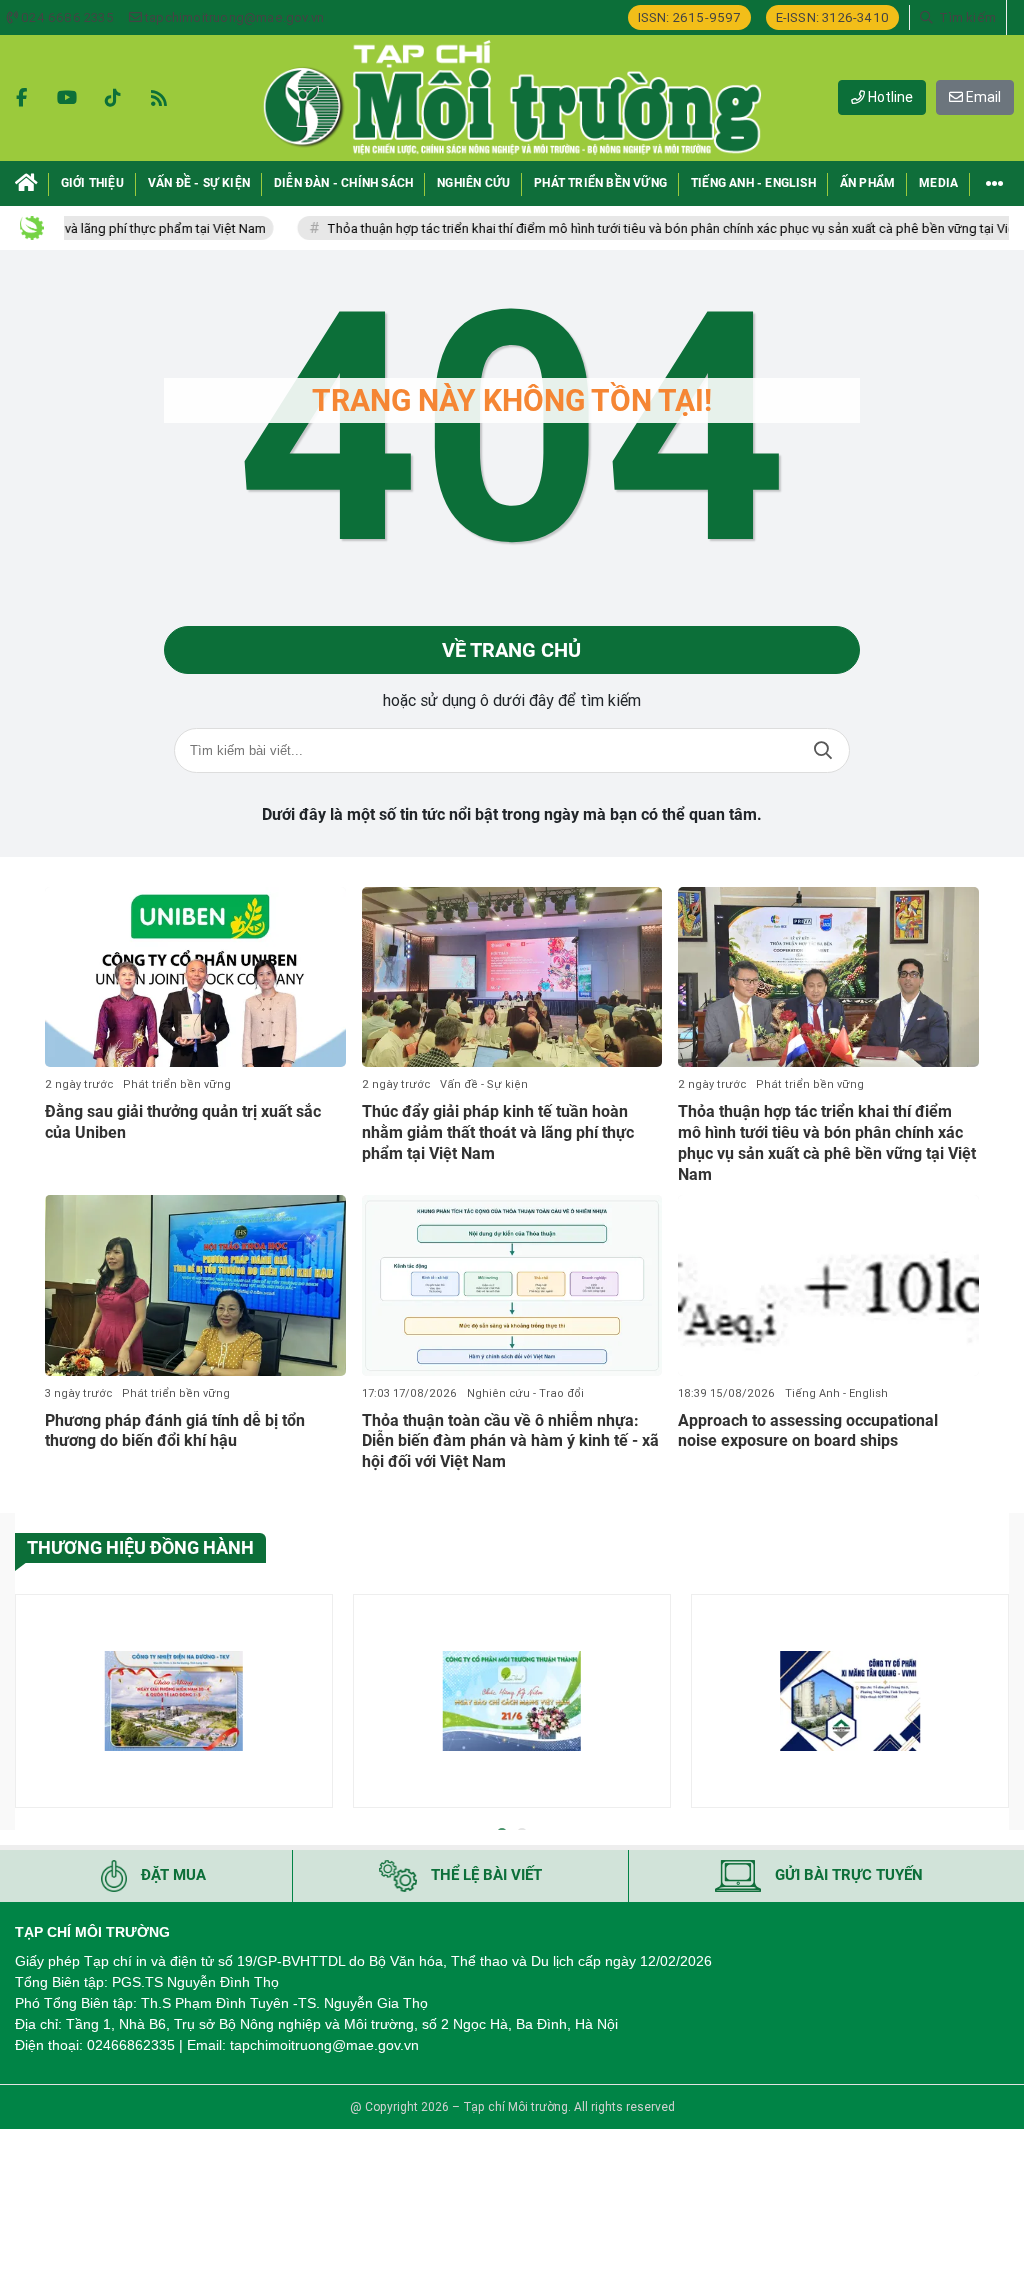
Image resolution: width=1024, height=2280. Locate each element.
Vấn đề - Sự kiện (484, 1084)
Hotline (889, 97)
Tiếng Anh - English (836, 1393)
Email (982, 97)
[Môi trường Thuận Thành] (512, 1701)
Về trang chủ (511, 650)
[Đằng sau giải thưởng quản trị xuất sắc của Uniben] (195, 977)
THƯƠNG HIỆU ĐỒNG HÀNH (140, 1547)
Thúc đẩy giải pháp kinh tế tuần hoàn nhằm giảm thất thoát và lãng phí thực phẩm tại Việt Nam (498, 1132)
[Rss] (159, 98)
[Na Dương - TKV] (174, 1701)
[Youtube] (67, 98)
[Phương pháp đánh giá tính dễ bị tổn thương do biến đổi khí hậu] (195, 1285)
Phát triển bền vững (177, 1084)
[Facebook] (21, 98)
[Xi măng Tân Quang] (850, 1701)
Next (994, 1704)
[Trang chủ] (26, 183)
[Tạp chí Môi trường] (512, 98)
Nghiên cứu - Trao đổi (525, 1393)
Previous (30, 1704)
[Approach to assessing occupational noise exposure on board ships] (828, 1285)
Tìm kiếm (823, 750)
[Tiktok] (113, 98)
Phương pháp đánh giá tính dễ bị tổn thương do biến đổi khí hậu (175, 1431)
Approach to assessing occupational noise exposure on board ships (808, 1431)
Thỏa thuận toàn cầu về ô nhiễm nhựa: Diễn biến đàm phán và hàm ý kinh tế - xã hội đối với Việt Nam (510, 1441)
